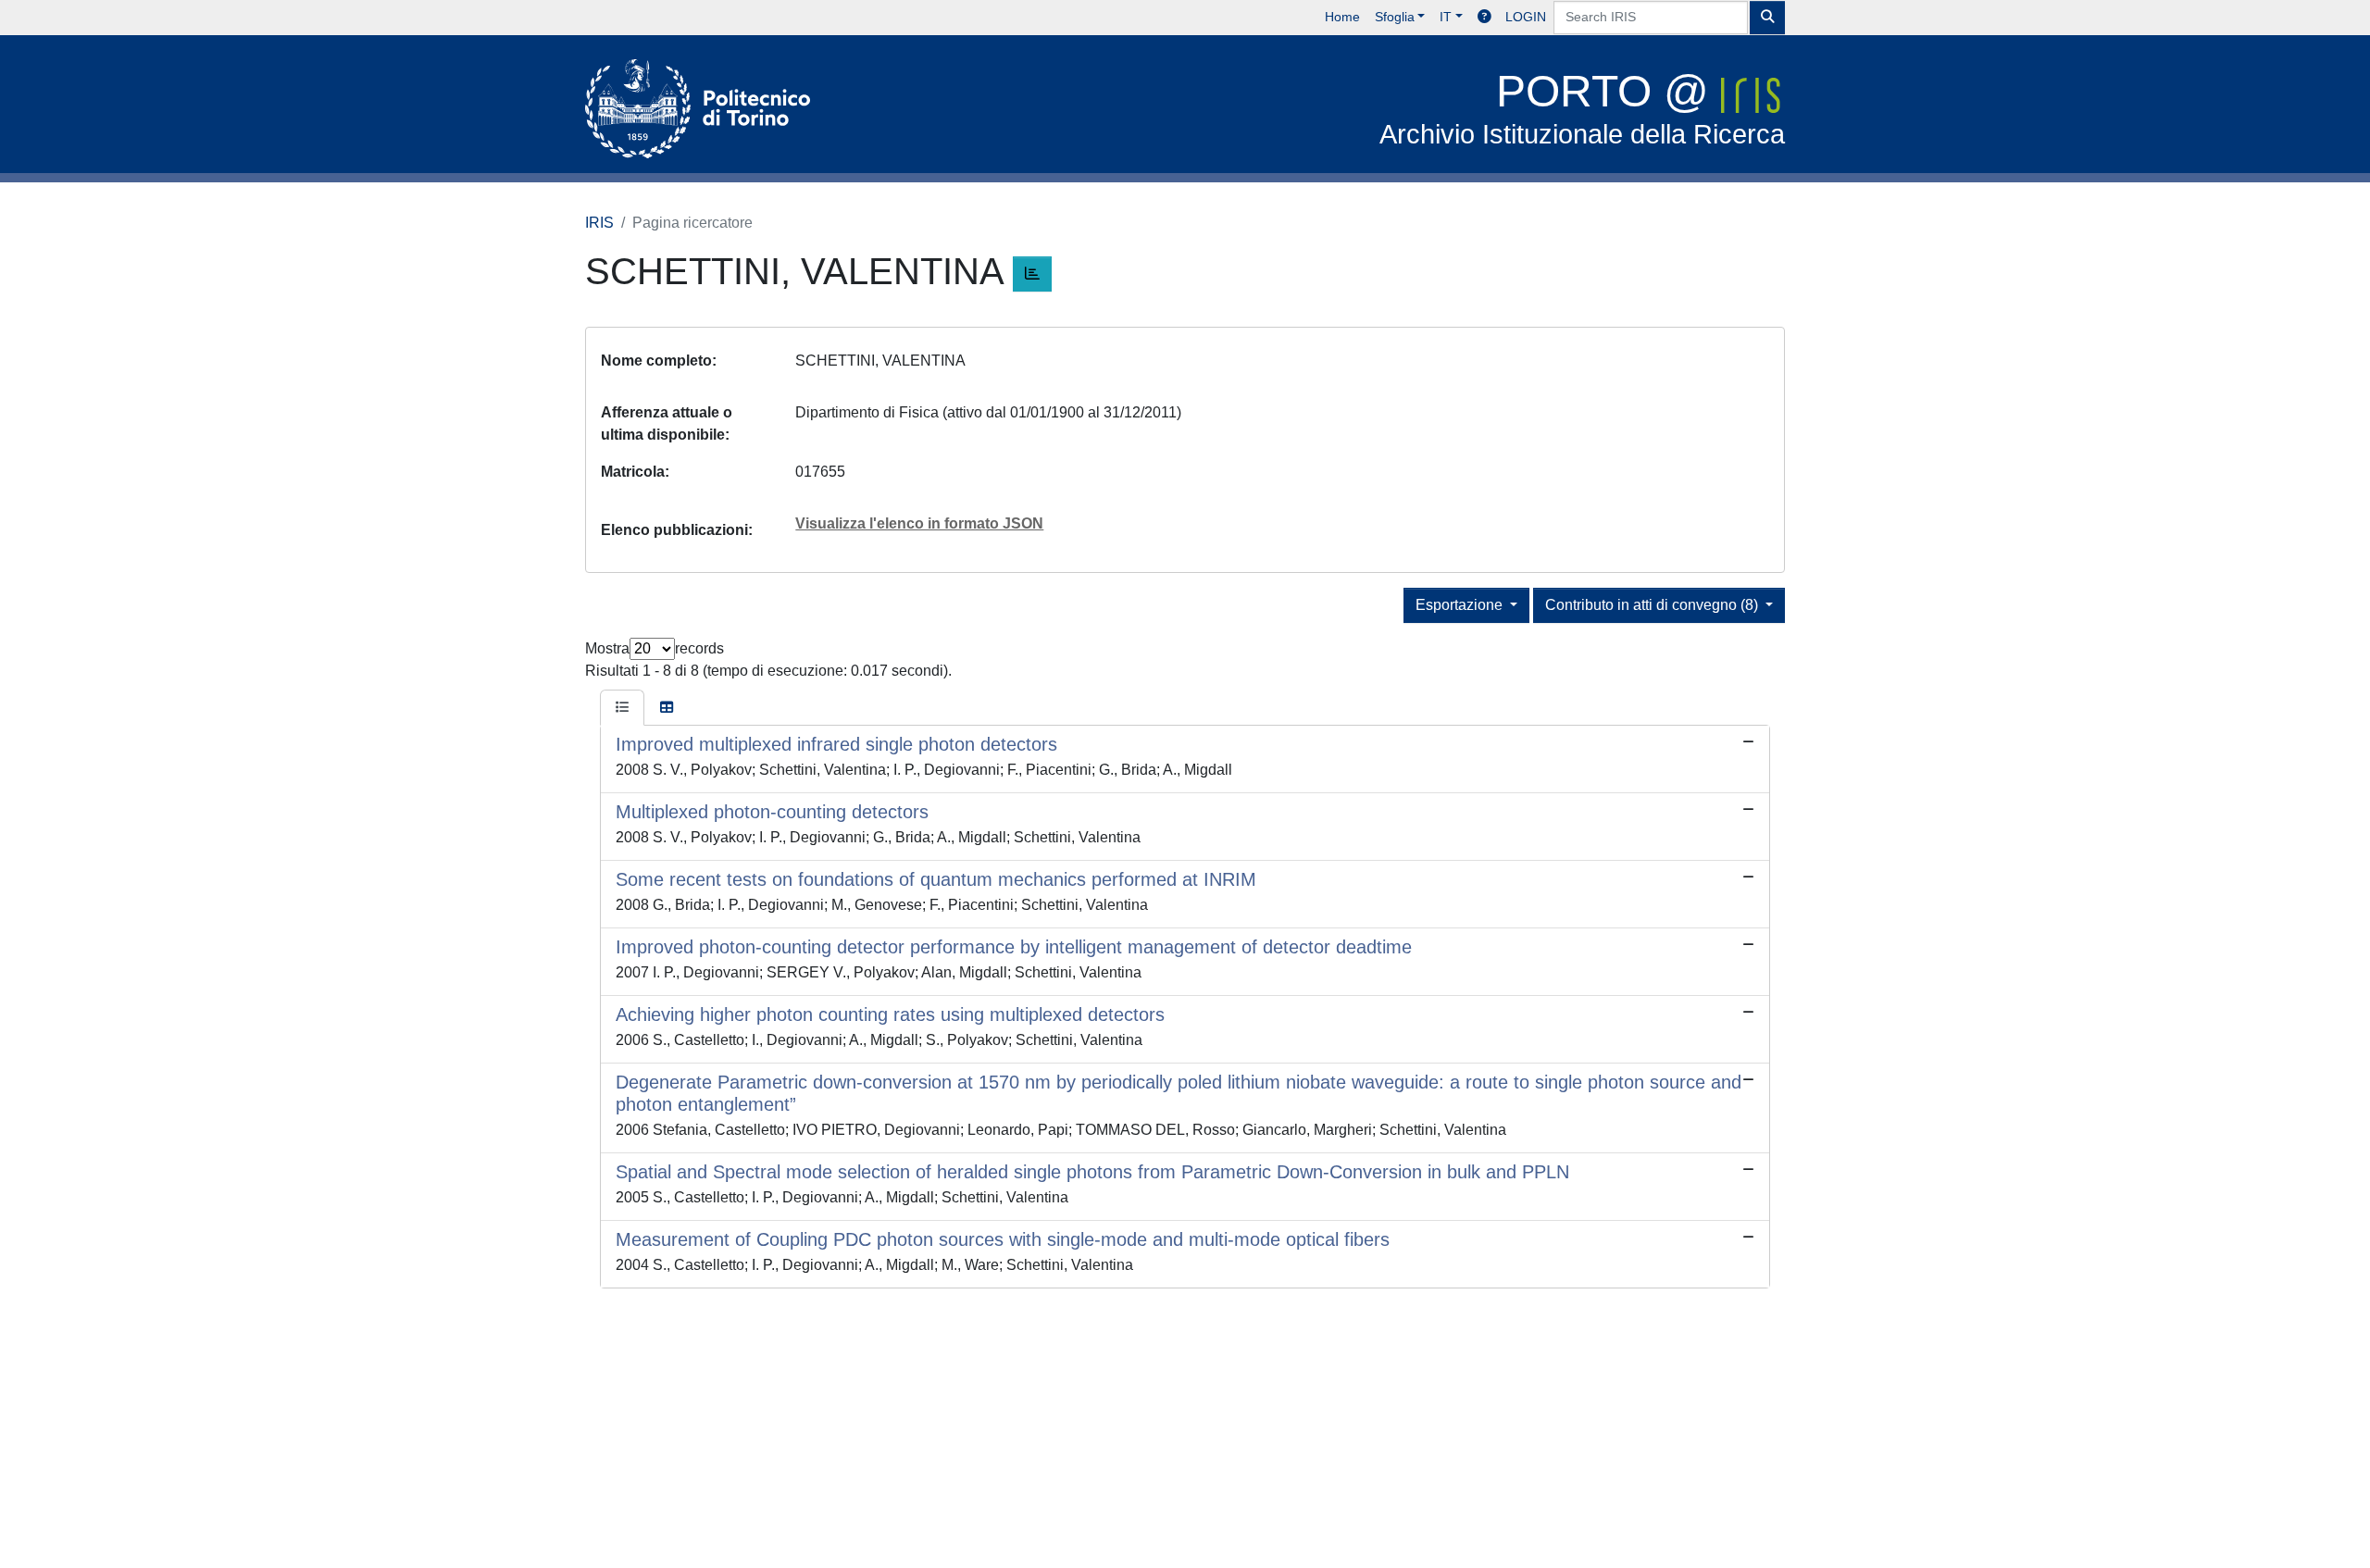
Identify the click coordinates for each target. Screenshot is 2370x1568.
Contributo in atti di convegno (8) (1653, 605)
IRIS (599, 223)
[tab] (622, 708)
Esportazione (1461, 605)
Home (1342, 17)
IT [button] (1446, 17)
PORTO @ (1582, 108)
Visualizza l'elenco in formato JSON (919, 523)
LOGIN (1526, 17)
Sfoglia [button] (1395, 17)
